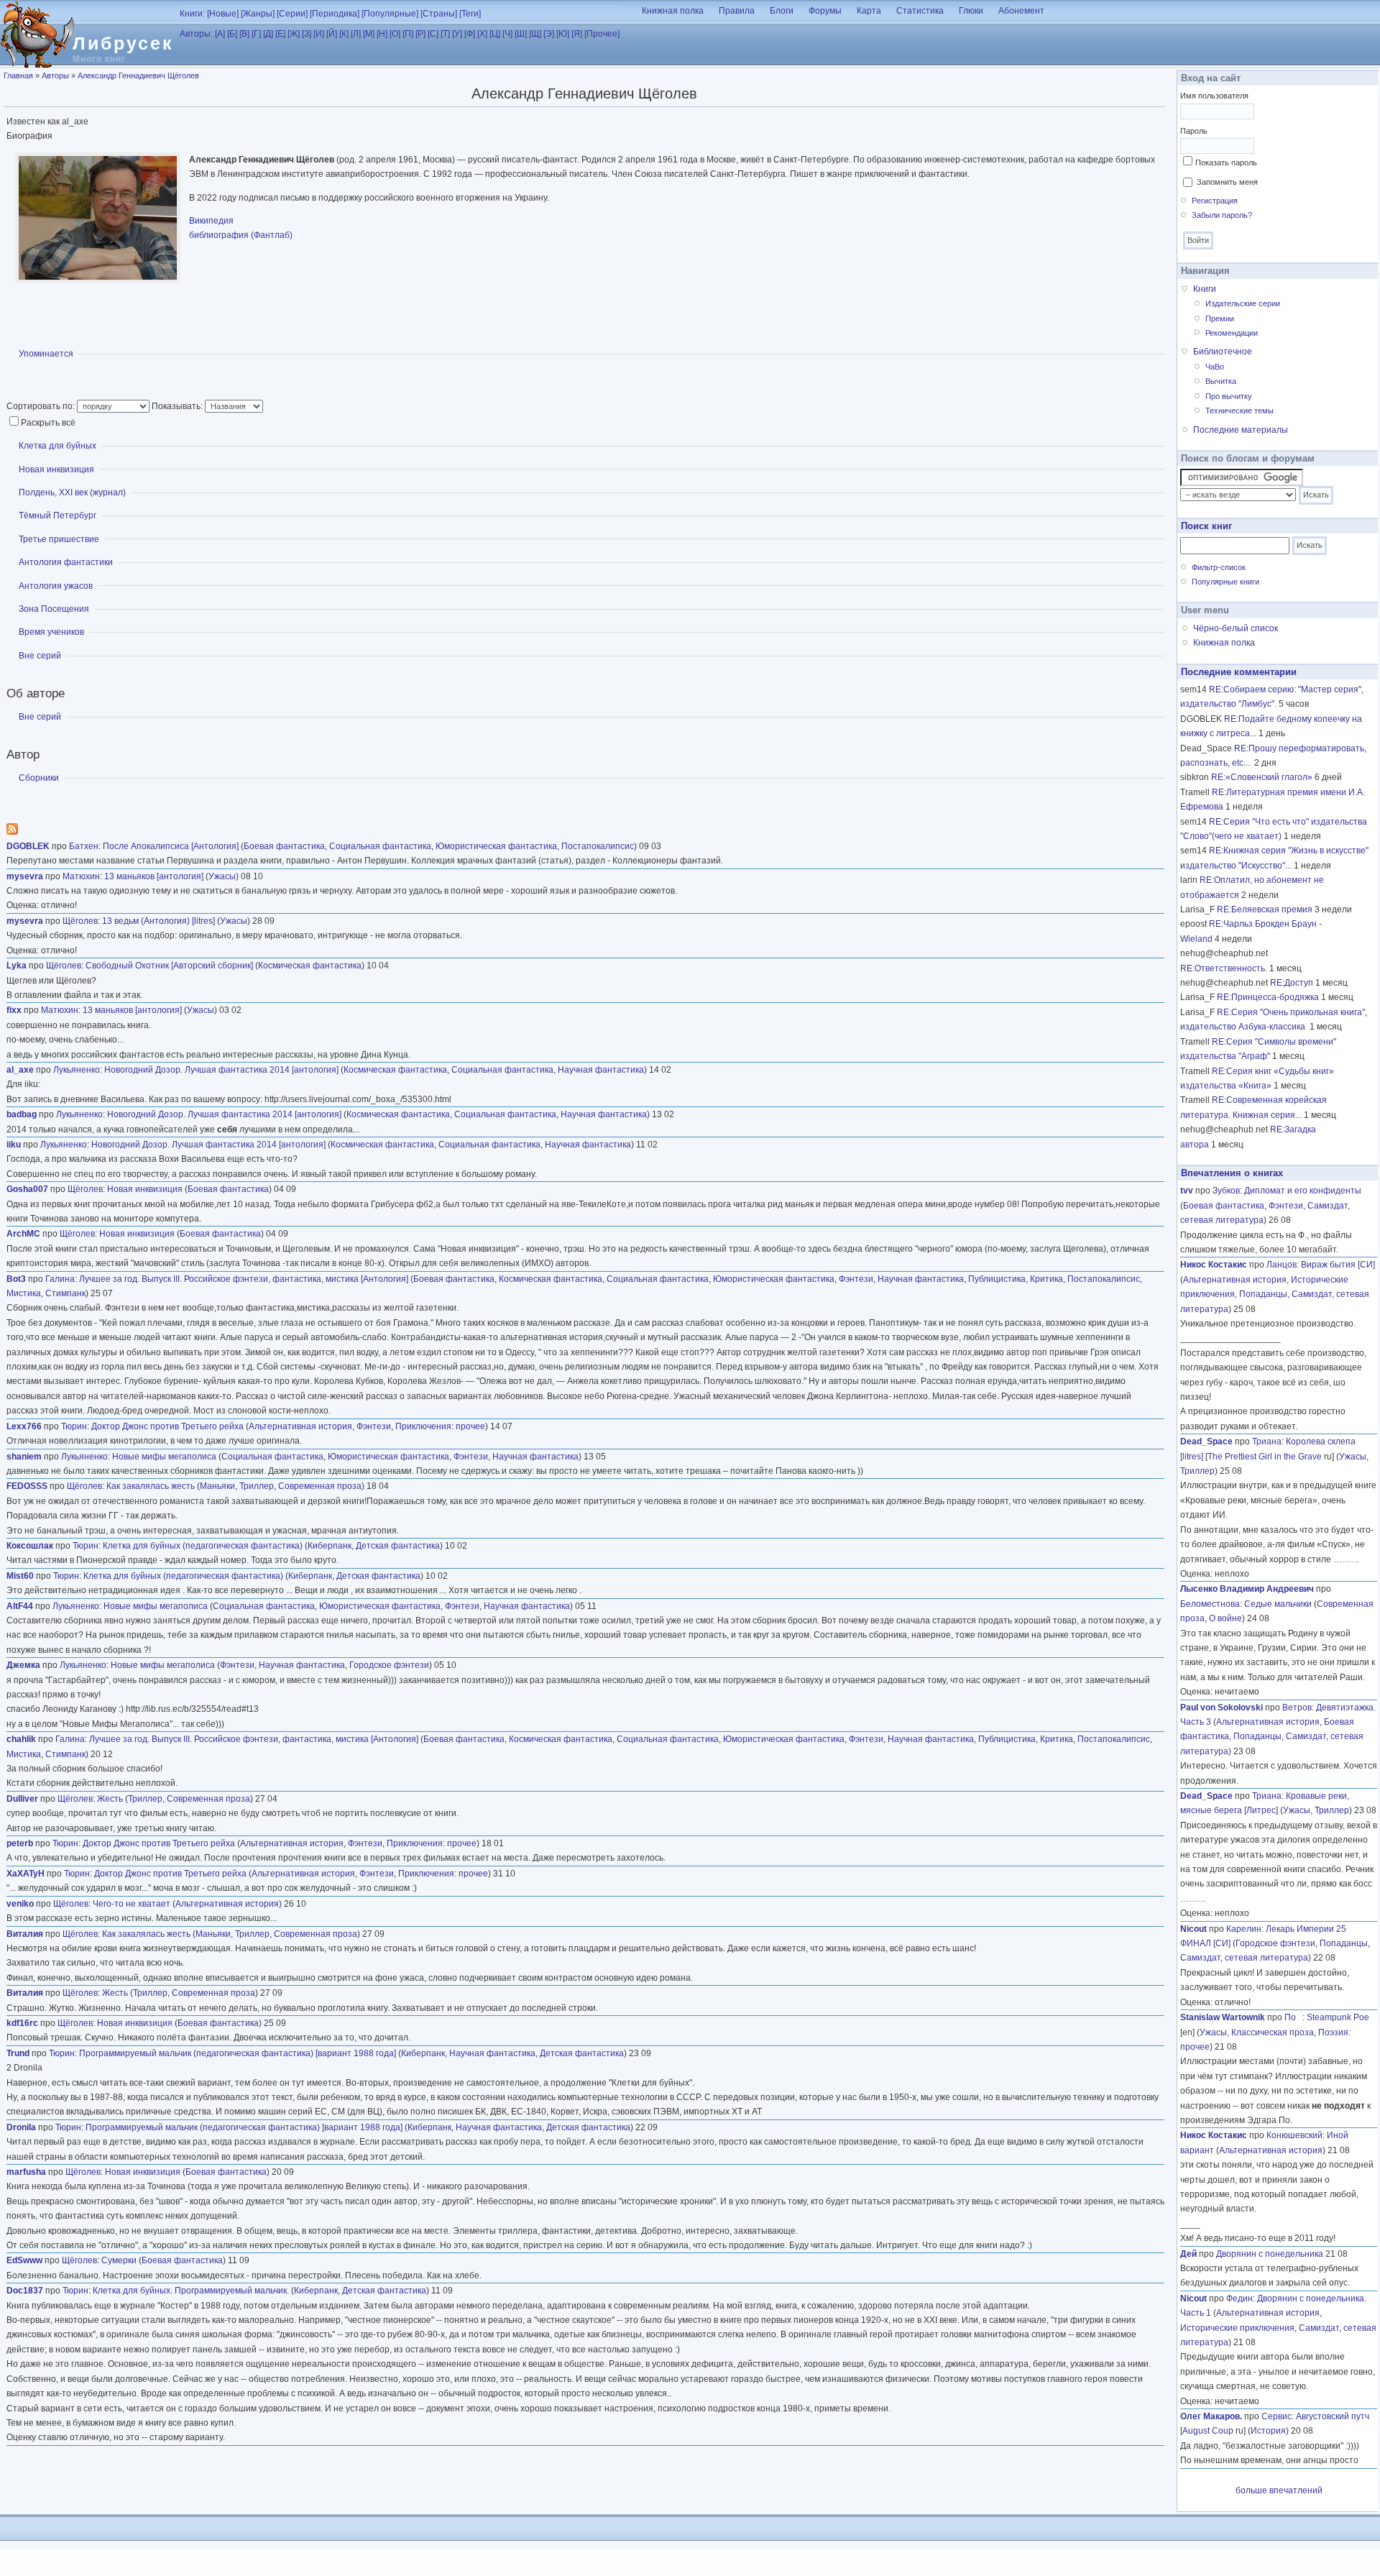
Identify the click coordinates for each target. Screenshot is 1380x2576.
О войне (1225, 1618)
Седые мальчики (1278, 1604)
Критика (1046, 1279)
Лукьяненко (77, 1070)
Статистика (920, 11)
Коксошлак (30, 1546)
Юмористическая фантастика (496, 846)
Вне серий (40, 656)
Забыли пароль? (1222, 215)
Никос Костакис (1214, 1265)
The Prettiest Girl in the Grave (1265, 1457)
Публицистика (997, 1279)
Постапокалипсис (598, 846)
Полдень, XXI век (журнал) (72, 492)
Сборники (39, 778)
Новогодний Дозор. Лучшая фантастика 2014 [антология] (221, 1070)
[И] (319, 34)
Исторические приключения (1237, 2328)
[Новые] (223, 14)
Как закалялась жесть (151, 1486)
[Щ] (535, 34)
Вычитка (1221, 381)
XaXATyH (26, 1874)
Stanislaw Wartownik (1223, 2017)
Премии (1220, 318)
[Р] (420, 34)
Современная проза (320, 1486)
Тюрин (74, 1426)
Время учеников (51, 632)
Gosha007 (27, 1189)
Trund (18, 2053)
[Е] (280, 34)
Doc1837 (25, 2291)
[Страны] (439, 14)
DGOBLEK (28, 846)
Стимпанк (65, 1293)
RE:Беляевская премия (1265, 909)
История (1268, 2431)
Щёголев (80, 921)
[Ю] (563, 34)
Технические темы (1239, 411)
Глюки (971, 11)
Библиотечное (1223, 352)
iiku (14, 1145)
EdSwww (24, 2260)
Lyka (17, 966)
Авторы (55, 75)
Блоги (782, 11)
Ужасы (222, 876)
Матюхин (81, 876)
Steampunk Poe (1338, 2017)
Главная (18, 75)
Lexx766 (24, 1426)
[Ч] (507, 34)
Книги (1205, 289)
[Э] (549, 34)
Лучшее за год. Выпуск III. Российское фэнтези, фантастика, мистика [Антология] (244, 1279)
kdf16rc (22, 2023)
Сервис (1276, 2416)
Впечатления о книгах (1232, 1173)
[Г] (256, 34)
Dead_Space (1206, 1441)
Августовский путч (1333, 2416)
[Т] (445, 34)
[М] (369, 34)
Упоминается (46, 354)
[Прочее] (602, 34)
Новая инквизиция (56, 469)
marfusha (26, 2172)
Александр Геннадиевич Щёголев (138, 75)
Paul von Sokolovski (1222, 1708)
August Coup (1208, 2431)
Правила (737, 11)
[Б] (232, 34)
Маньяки (217, 1486)
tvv (1187, 1191)
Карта (869, 11)
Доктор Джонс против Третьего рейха (167, 1426)
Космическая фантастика (310, 966)
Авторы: (196, 34)
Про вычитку (1229, 396)
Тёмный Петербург (57, 515)
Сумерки (119, 2260)
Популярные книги (1225, 582)
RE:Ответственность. (1224, 968)
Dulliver (22, 1799)
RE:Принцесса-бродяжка (1268, 997)
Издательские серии (1243, 303)
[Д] (268, 34)
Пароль (1194, 131)
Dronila (21, 2127)
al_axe (20, 1070)
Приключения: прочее (440, 1426)
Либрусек (123, 43)
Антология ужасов (56, 586)
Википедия (211, 221)
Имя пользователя (1214, 96)
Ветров (1297, 1708)
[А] (220, 34)
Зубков (1226, 1191)
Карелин (1244, 1929)
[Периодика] (335, 14)
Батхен (84, 846)
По (1293, 2017)
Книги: (192, 14)
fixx (14, 1010)
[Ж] (294, 34)
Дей (1188, 2254)
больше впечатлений (1279, 2490)
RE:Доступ (1292, 983)
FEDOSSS (27, 1486)
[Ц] (495, 34)
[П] (408, 34)
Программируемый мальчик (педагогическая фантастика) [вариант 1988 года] (238, 2053)
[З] (307, 34)
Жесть (110, 1799)
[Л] (356, 34)
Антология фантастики (66, 562)
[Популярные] (390, 14)
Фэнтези (856, 1279)
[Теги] (470, 14)
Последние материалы (1241, 430)
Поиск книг (1206, 526)
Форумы (825, 11)
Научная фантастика (601, 1070)
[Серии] (292, 14)
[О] (395, 34)
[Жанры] (258, 14)
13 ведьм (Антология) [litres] (158, 921)
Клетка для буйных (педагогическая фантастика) (203, 1546)
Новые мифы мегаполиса (164, 1457)
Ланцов (1282, 1265)
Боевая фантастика (284, 846)
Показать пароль (1226, 162)
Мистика (24, 1293)
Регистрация (1215, 201)
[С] (433, 34)
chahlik (21, 1739)
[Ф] (470, 34)
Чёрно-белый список (1236, 628)
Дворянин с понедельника (1270, 2254)
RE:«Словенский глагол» (1262, 777)
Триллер (257, 1486)
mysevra (25, 876)
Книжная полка (673, 11)
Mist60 (20, 1576)
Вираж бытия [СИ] (1338, 1265)
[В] (244, 34)
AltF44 (20, 1606)
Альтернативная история (300, 1426)
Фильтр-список (1219, 567)
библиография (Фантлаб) (241, 235)
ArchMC (23, 1234)
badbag (22, 1114)
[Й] (332, 34)
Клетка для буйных (57, 446)
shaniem (24, 1457)
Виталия (25, 1934)
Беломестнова (1210, 1604)
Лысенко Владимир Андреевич (1247, 1589)
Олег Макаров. (1211, 2416)
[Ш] (521, 34)
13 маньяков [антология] (154, 876)
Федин (1239, 2298)
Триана (1267, 1441)
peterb (20, 1843)
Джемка (23, 1665)
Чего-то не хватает (132, 1904)
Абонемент (1021, 11)
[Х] (482, 34)
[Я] (577, 34)
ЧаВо (1215, 367)
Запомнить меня (1227, 182)
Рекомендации (1232, 333)
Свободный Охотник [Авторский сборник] (169, 966)
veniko (20, 1904)
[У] (457, 34)
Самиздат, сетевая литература (1244, 1958)
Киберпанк (330, 1546)
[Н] (382, 34)
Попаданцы (1263, 1294)
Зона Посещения (54, 609)
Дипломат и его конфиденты (1303, 1191)
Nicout (1193, 1929)
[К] (344, 34)
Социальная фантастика (380, 846)
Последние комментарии (1239, 672)
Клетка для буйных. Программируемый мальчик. (191, 2291)
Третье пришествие (59, 539)
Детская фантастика (398, 1546)
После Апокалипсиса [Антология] (171, 846)
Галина (60, 1279)
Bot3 (16, 1279)
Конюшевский (1294, 2135)
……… (1346, 1559)
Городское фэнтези (389, 1665)
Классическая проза (1273, 2032)
